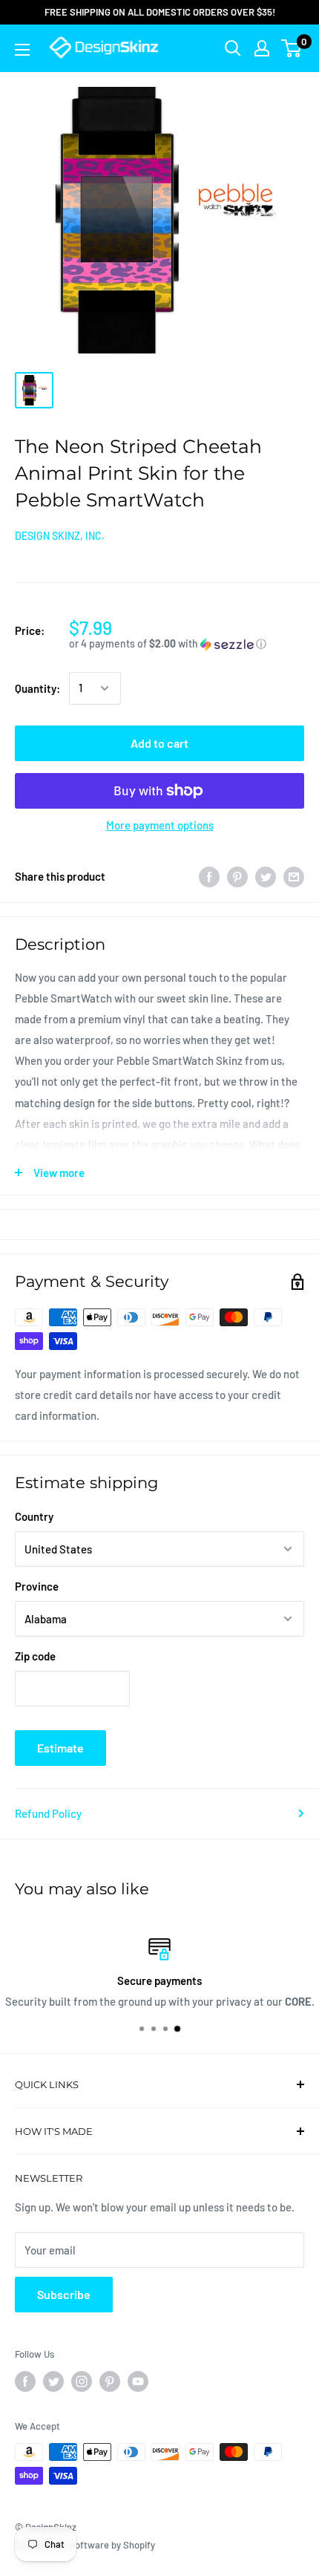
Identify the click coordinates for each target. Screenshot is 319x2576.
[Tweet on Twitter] (266, 876)
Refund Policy (48, 1813)
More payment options (160, 825)
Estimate (60, 1748)
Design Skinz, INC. (60, 536)
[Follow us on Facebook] (25, 2381)
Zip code (35, 1656)
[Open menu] (22, 50)
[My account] (262, 48)
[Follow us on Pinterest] (110, 2381)
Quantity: (37, 688)
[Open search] (233, 48)
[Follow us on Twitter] (53, 2381)
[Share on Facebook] (209, 876)
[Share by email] (294, 876)
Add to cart (159, 743)
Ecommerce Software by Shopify (85, 2545)
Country (34, 1516)
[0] (292, 48)
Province (37, 1586)
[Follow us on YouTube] (138, 2381)
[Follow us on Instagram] (82, 2381)
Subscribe (64, 2294)
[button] (187, 644)
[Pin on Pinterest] (237, 876)
